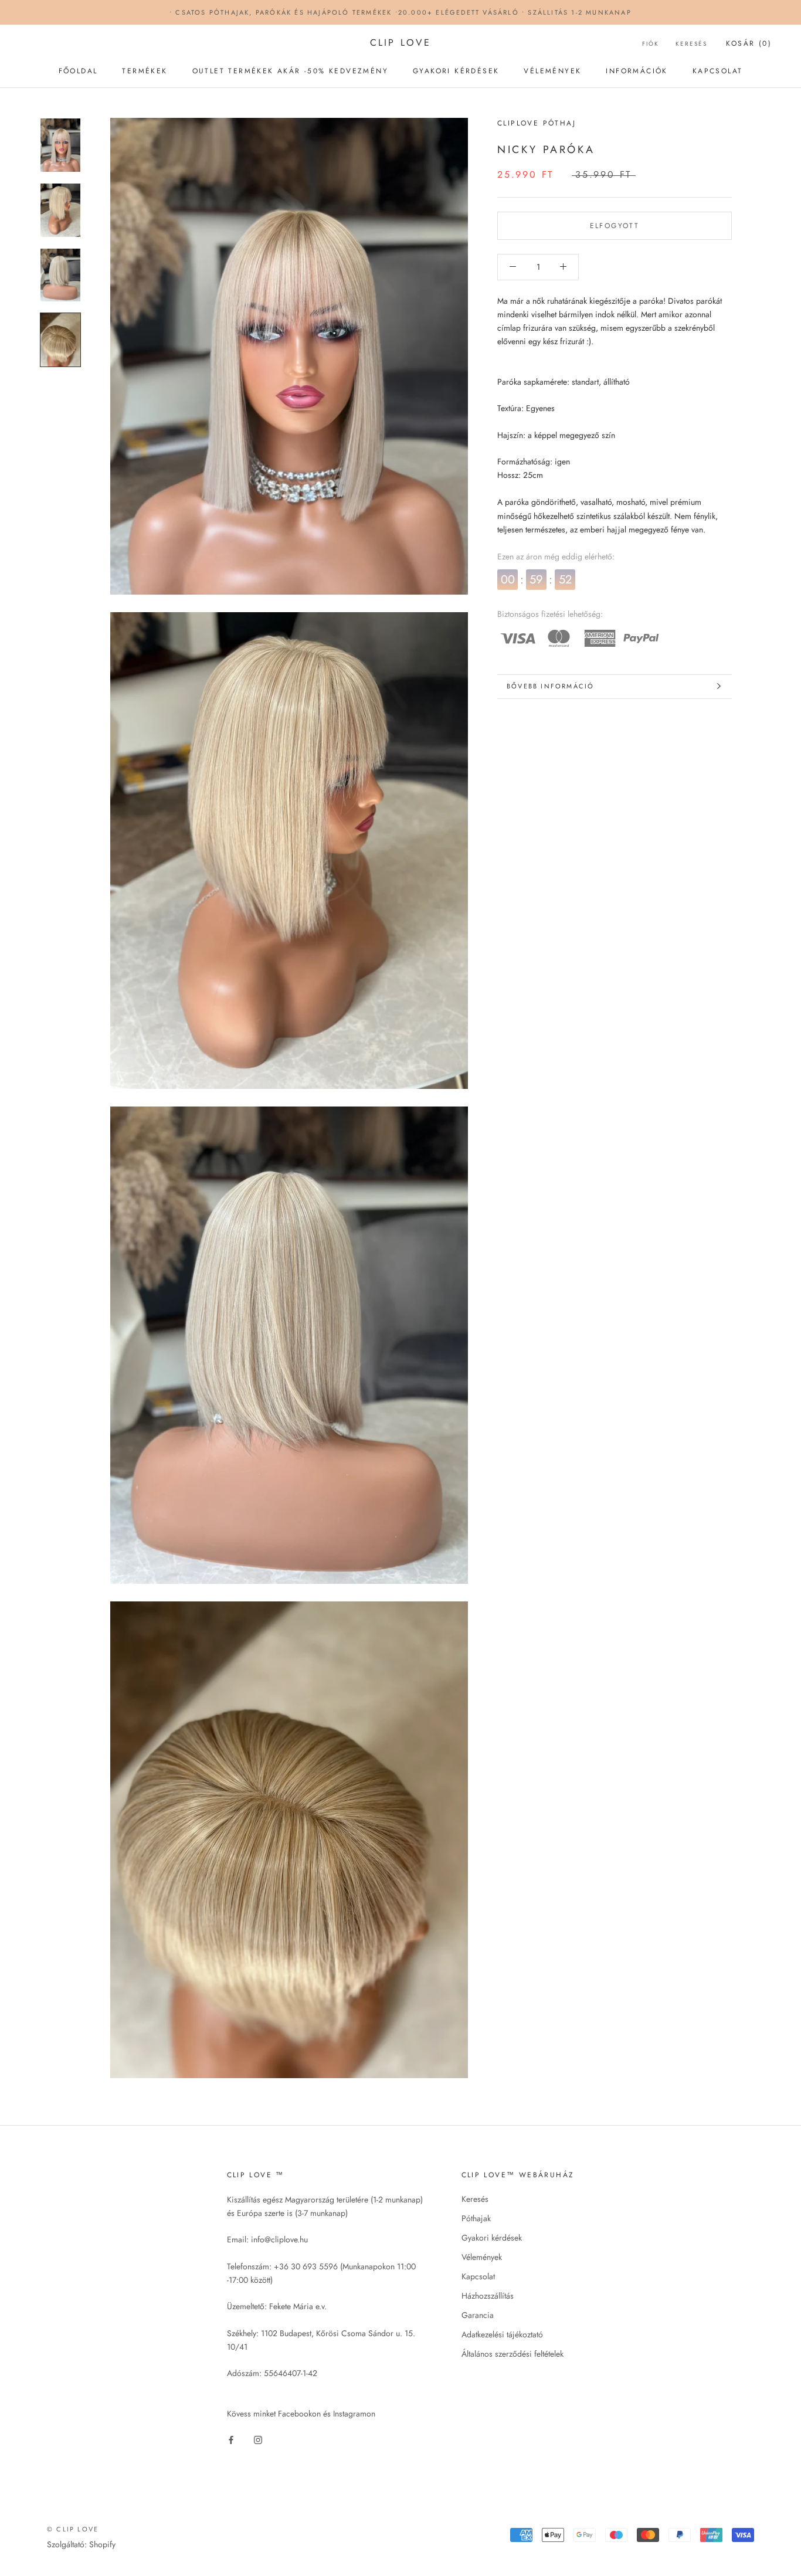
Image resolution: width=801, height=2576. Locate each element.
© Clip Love (73, 2529)
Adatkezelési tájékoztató (502, 2334)
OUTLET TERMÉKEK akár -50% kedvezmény (290, 71)
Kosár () (749, 43)
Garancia (478, 2315)
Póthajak (476, 2218)
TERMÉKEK (145, 71)
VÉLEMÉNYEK (552, 71)
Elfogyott (615, 225)
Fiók (651, 44)
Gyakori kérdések (492, 2238)
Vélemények (482, 2257)
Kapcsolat (478, 2276)
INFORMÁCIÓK (637, 71)
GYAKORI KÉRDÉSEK (456, 71)
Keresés (691, 44)
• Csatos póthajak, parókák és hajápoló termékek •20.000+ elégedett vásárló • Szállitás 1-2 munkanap (400, 12)
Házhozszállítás (488, 2296)
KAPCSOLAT (718, 71)
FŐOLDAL (78, 71)
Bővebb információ (550, 686)
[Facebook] (231, 2439)
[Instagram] (258, 2439)
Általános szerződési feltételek (512, 2354)
